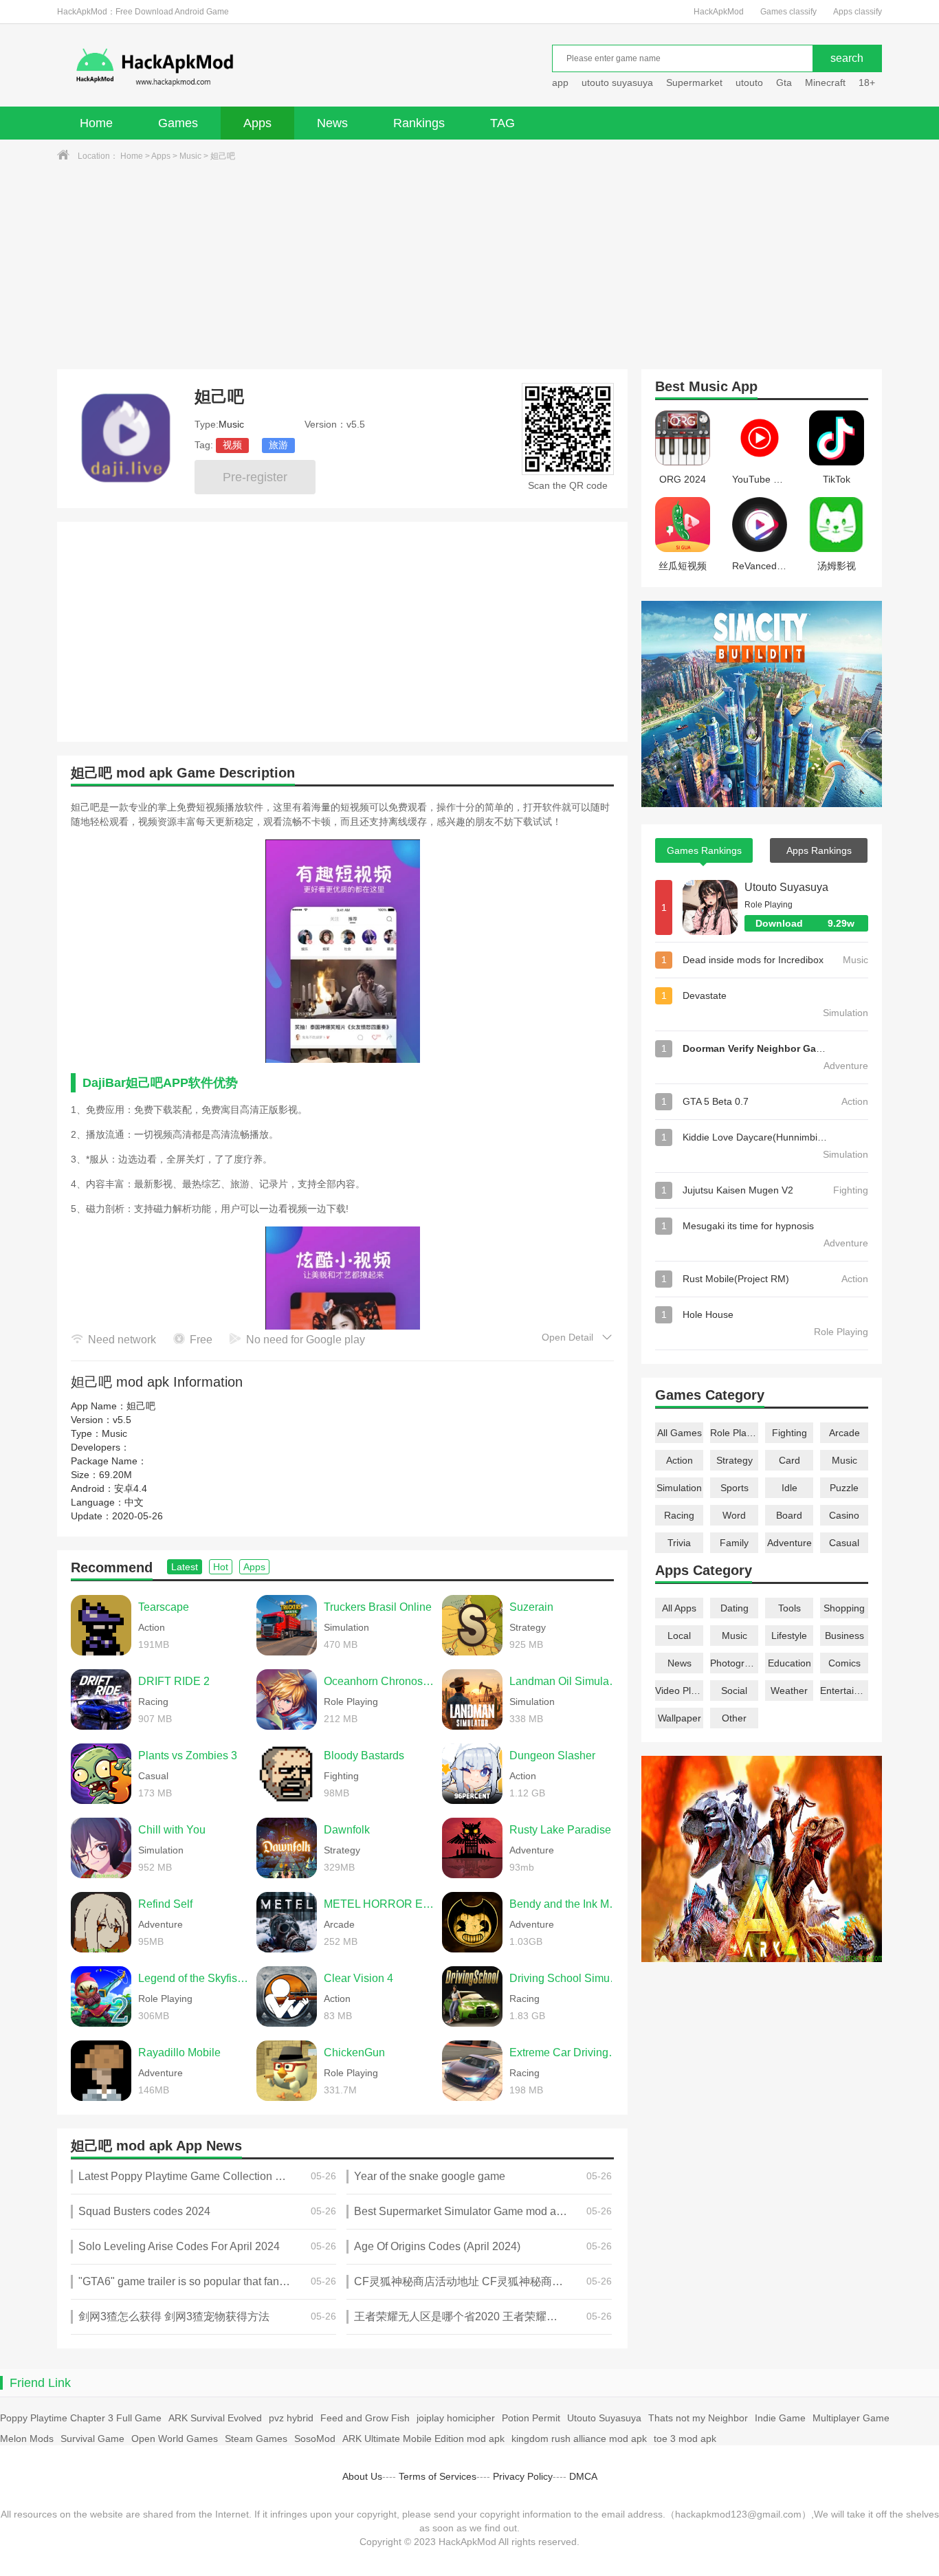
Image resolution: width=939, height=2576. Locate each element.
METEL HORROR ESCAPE (379, 1904)
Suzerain (531, 1607)
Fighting (789, 1433)
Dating (734, 1608)
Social (734, 1691)
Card (789, 1460)
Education (789, 1663)
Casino (844, 1515)
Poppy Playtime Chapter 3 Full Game (81, 2418)
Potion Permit (531, 2418)
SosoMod (315, 2439)
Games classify (788, 12)
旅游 (278, 445)
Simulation (679, 1488)
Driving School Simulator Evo (565, 1978)
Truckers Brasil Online (378, 1607)
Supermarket (694, 82)
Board (789, 1515)
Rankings (419, 123)
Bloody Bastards (364, 1755)
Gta (784, 82)
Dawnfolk (347, 1830)
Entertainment (844, 1691)
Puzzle (844, 1488)
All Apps (679, 1608)
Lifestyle (789, 1636)
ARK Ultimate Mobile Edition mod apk (423, 2439)
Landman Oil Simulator (565, 1681)
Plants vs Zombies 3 (188, 1755)
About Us (362, 2476)
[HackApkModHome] (254, 67)
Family (734, 1543)
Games (178, 123)
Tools (789, 1608)
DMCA (583, 2476)
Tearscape (164, 1607)
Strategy (734, 1460)
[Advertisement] (469, 266)
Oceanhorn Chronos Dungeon (379, 1681)
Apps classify (858, 12)
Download (805, 923)
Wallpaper (680, 1718)
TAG (502, 123)
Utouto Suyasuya (786, 887)
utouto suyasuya (617, 82)
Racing (679, 1515)
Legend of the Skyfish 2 (194, 1978)
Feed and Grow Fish (365, 2418)
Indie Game (780, 2418)
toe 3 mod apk (685, 2439)
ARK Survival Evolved (215, 2418)
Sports (734, 1488)
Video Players (679, 1691)
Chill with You (172, 1830)
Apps (257, 123)
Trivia (679, 1543)
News (332, 123)
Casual (844, 1543)
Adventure (789, 1543)
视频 (232, 445)
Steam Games (256, 2439)
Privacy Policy (523, 2476)
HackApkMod (719, 12)
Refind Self (165, 1904)
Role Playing (734, 1433)
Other (734, 1718)
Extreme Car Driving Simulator (565, 2052)
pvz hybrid (291, 2418)
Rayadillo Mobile (179, 2052)
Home (96, 123)
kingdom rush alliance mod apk (579, 2439)
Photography (734, 1663)
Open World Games (175, 2439)
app (560, 82)
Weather (789, 1691)
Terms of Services (438, 2476)
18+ (867, 82)
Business (844, 1636)
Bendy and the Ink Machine (565, 1904)
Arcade (844, 1433)
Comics (844, 1663)
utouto (749, 82)
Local (679, 1636)
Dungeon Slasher (552, 1755)
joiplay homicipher (456, 2418)
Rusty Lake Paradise (560, 1830)
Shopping (844, 1608)
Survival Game (92, 2439)
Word (734, 1515)
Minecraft (825, 82)
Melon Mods (27, 2439)
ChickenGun (354, 2052)
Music (190, 156)
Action (680, 1460)
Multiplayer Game (851, 2418)
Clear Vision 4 (358, 1978)
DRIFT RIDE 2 (174, 1681)
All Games (680, 1433)
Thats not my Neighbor (698, 2418)
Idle (789, 1488)
